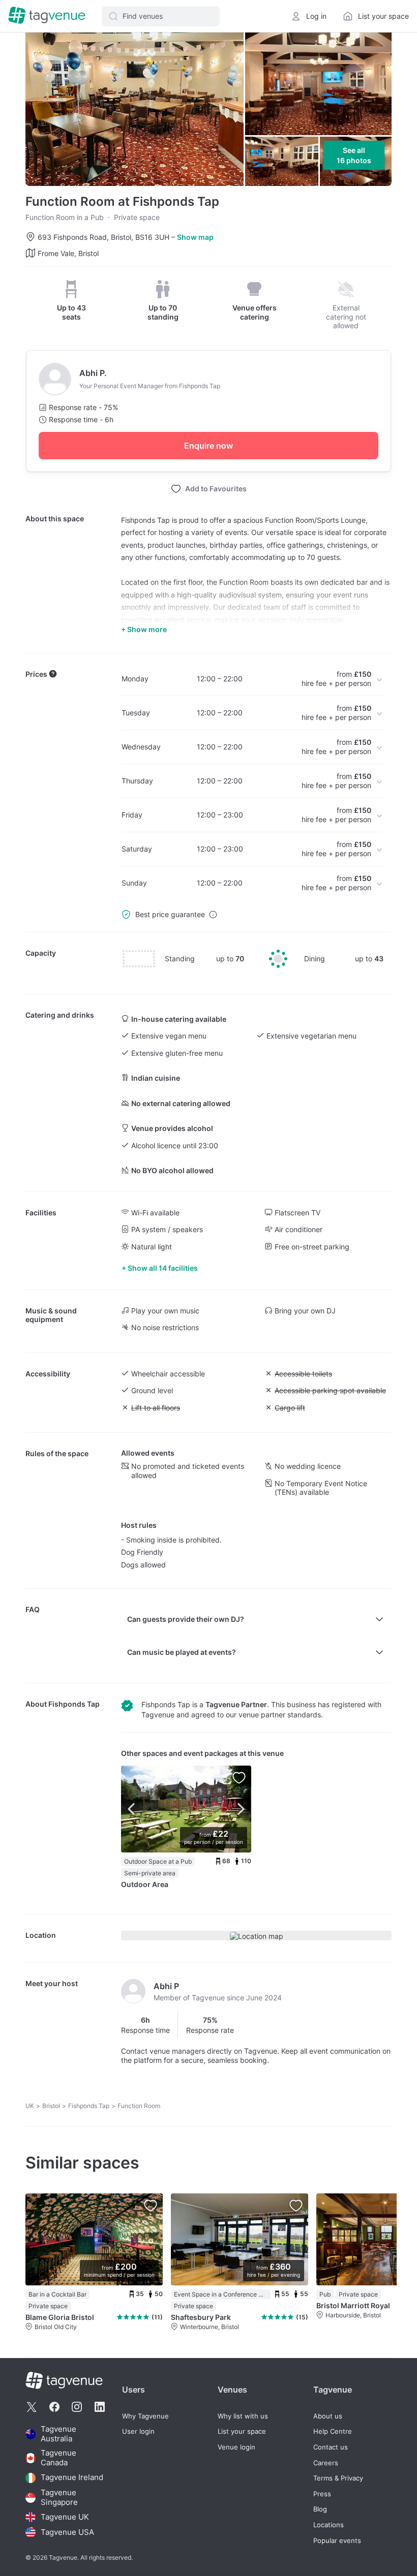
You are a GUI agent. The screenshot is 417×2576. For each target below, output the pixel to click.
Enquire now (208, 446)
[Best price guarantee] (213, 915)
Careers (326, 2463)
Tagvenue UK (65, 2517)
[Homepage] (47, 16)
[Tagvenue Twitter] (32, 2407)
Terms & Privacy (338, 2478)
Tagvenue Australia (58, 2434)
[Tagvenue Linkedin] (100, 2407)
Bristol (51, 2106)
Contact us (331, 2447)
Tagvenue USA (67, 2532)
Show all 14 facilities (163, 1268)
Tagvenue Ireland (72, 2478)
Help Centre (333, 2431)
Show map (195, 237)
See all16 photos (354, 155)
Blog (320, 2509)
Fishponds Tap (74, 1704)
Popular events (337, 2541)
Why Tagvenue (145, 2416)
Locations (329, 2525)
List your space (242, 2431)
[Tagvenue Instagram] (77, 2407)
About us (328, 2416)
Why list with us (243, 2416)
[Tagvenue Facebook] (54, 2407)
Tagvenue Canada (58, 2458)
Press (322, 2494)
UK (30, 2106)
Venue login (236, 2447)
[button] (161, 16)
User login (138, 2431)
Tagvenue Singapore (59, 2498)
